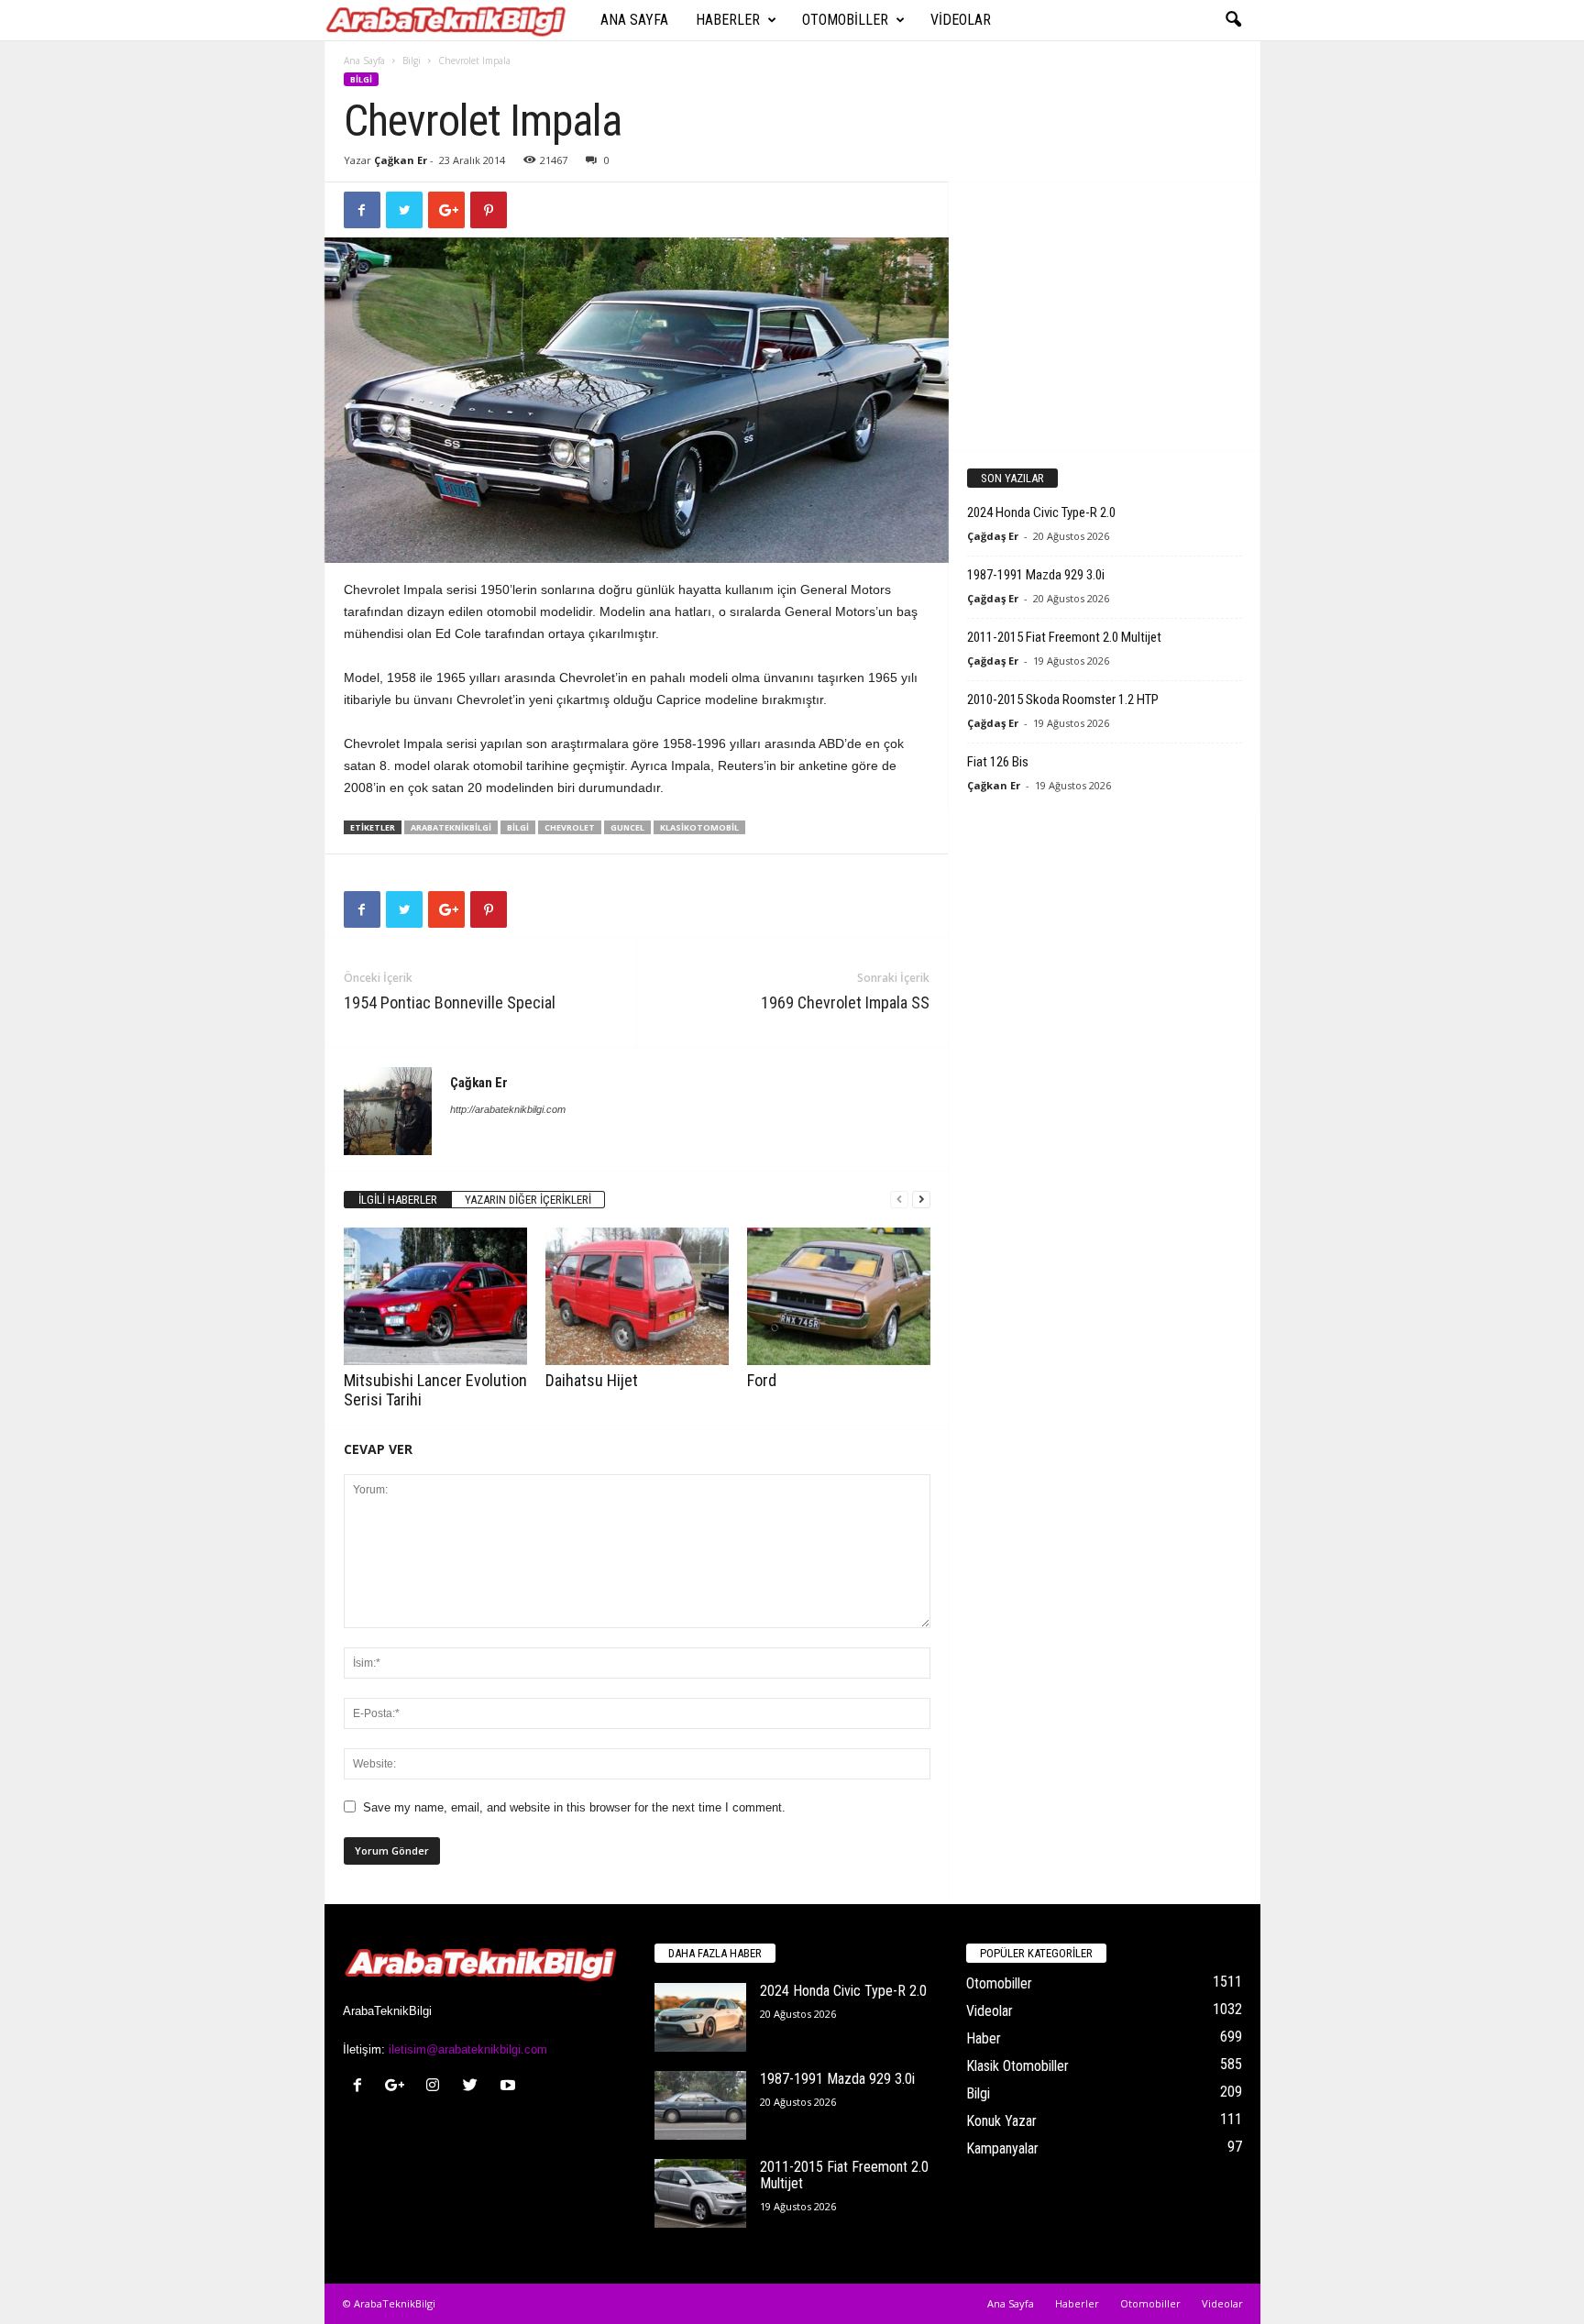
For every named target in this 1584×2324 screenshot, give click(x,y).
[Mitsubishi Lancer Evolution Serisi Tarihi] (435, 1296)
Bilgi (412, 61)
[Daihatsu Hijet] (637, 1296)
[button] (1233, 20)
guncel (627, 827)
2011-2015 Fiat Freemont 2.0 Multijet (1064, 637)
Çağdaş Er (993, 536)
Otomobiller (845, 20)
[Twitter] (474, 2087)
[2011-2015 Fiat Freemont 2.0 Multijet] (700, 2193)
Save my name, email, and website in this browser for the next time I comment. (574, 1807)
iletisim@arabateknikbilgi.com (468, 2049)
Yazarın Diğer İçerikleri (528, 1200)
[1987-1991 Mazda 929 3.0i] (700, 2105)
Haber (984, 2038)
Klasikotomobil (699, 827)
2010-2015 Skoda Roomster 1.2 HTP (1063, 699)
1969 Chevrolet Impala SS (845, 1002)
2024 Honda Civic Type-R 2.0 (1041, 512)
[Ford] (839, 1296)
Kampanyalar (1002, 2148)
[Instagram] (437, 2087)
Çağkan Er (401, 160)
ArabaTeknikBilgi (451, 827)
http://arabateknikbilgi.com (508, 1109)
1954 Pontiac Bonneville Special (450, 1002)
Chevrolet (570, 827)
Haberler (728, 20)
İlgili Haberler (398, 1200)
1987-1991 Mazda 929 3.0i (1036, 575)
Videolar (961, 20)
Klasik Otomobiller (1017, 2066)
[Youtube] (510, 2087)
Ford (762, 1380)
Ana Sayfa (634, 20)
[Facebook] (362, 2087)
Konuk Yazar (1001, 2121)
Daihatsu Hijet (592, 1380)
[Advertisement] (1104, 315)
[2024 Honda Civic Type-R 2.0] (700, 2017)
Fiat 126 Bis (998, 762)
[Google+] (399, 2087)
